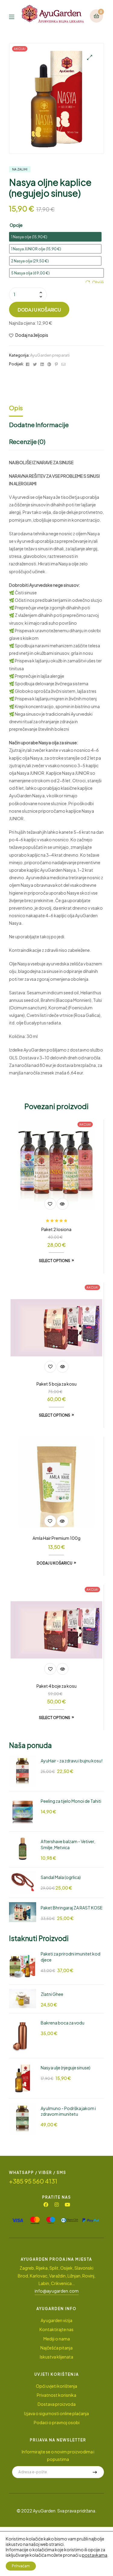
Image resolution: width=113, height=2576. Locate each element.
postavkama (95, 2555)
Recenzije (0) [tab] (27, 441)
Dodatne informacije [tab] (39, 425)
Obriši (98, 282)
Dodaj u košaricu (39, 309)
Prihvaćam (21, 2566)
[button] (90, 57)
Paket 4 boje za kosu (56, 1686)
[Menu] (15, 16)
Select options (55, 1261)
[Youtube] (67, 2205)
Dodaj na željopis (32, 335)
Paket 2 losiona (56, 1229)
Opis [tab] (16, 408)
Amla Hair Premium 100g (56, 1538)
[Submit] (95, 2472)
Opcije (16, 225)
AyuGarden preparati (50, 355)
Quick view (63, 1204)
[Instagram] (57, 2205)
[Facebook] (46, 2205)
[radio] (55, 237)
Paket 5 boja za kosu (56, 1384)
